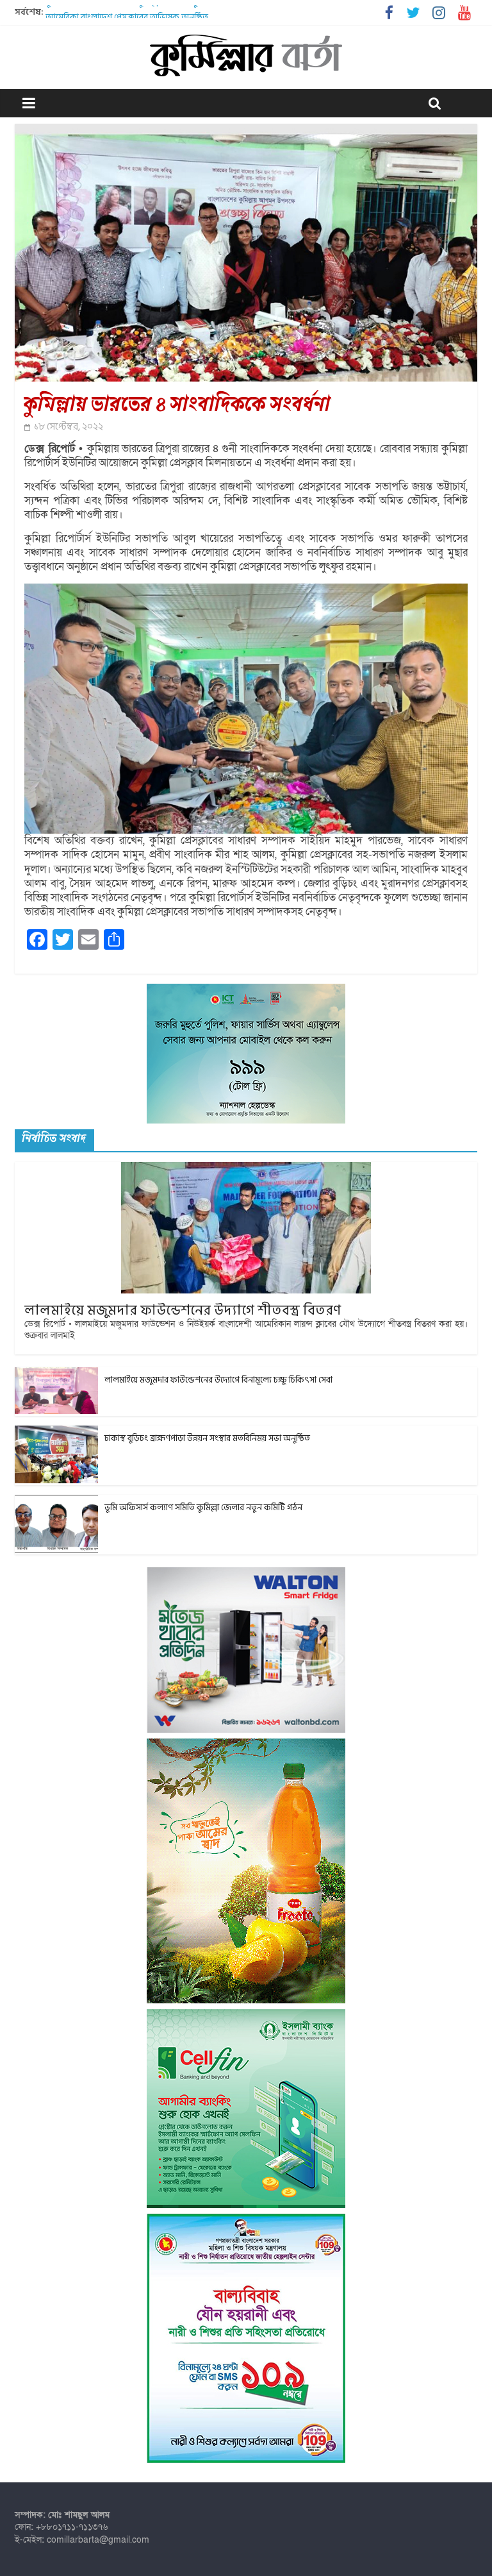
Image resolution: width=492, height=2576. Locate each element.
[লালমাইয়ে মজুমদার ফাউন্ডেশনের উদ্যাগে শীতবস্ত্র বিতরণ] (246, 1169)
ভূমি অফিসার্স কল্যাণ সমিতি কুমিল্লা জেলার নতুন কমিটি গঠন (144, 12)
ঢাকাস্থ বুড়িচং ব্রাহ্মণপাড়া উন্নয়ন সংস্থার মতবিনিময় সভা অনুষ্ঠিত (207, 1438)
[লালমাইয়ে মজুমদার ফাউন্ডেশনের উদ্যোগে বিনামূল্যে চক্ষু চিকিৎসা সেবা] (56, 1374)
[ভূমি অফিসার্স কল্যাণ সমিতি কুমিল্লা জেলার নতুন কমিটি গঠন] (56, 1502)
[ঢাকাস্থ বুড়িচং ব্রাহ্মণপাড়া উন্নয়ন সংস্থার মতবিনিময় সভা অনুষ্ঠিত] (56, 1432)
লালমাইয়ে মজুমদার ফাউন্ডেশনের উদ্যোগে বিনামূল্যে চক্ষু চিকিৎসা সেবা (218, 1380)
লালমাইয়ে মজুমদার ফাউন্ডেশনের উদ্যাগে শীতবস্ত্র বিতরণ (183, 1310)
